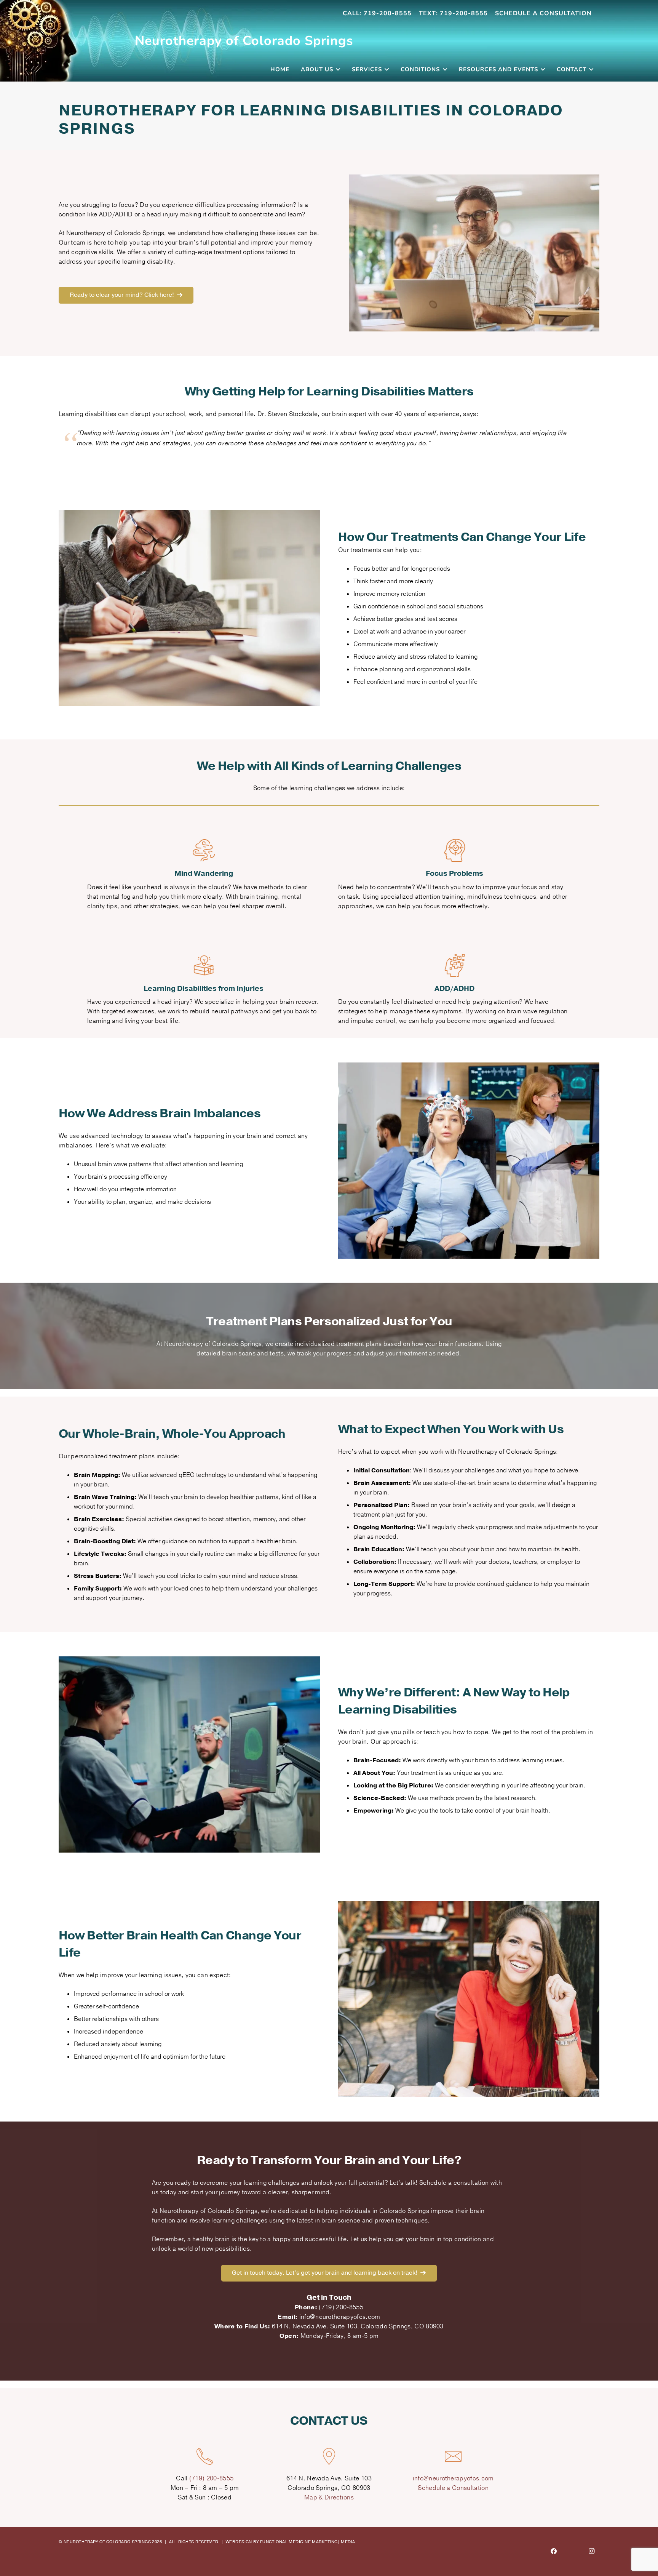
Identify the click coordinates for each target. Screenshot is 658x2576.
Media (348, 2542)
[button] (337, 69)
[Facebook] (554, 2552)
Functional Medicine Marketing (299, 2542)
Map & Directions (329, 2498)
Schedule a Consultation (453, 2488)
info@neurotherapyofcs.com (453, 2478)
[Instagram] (592, 2552)
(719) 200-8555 (211, 2478)
